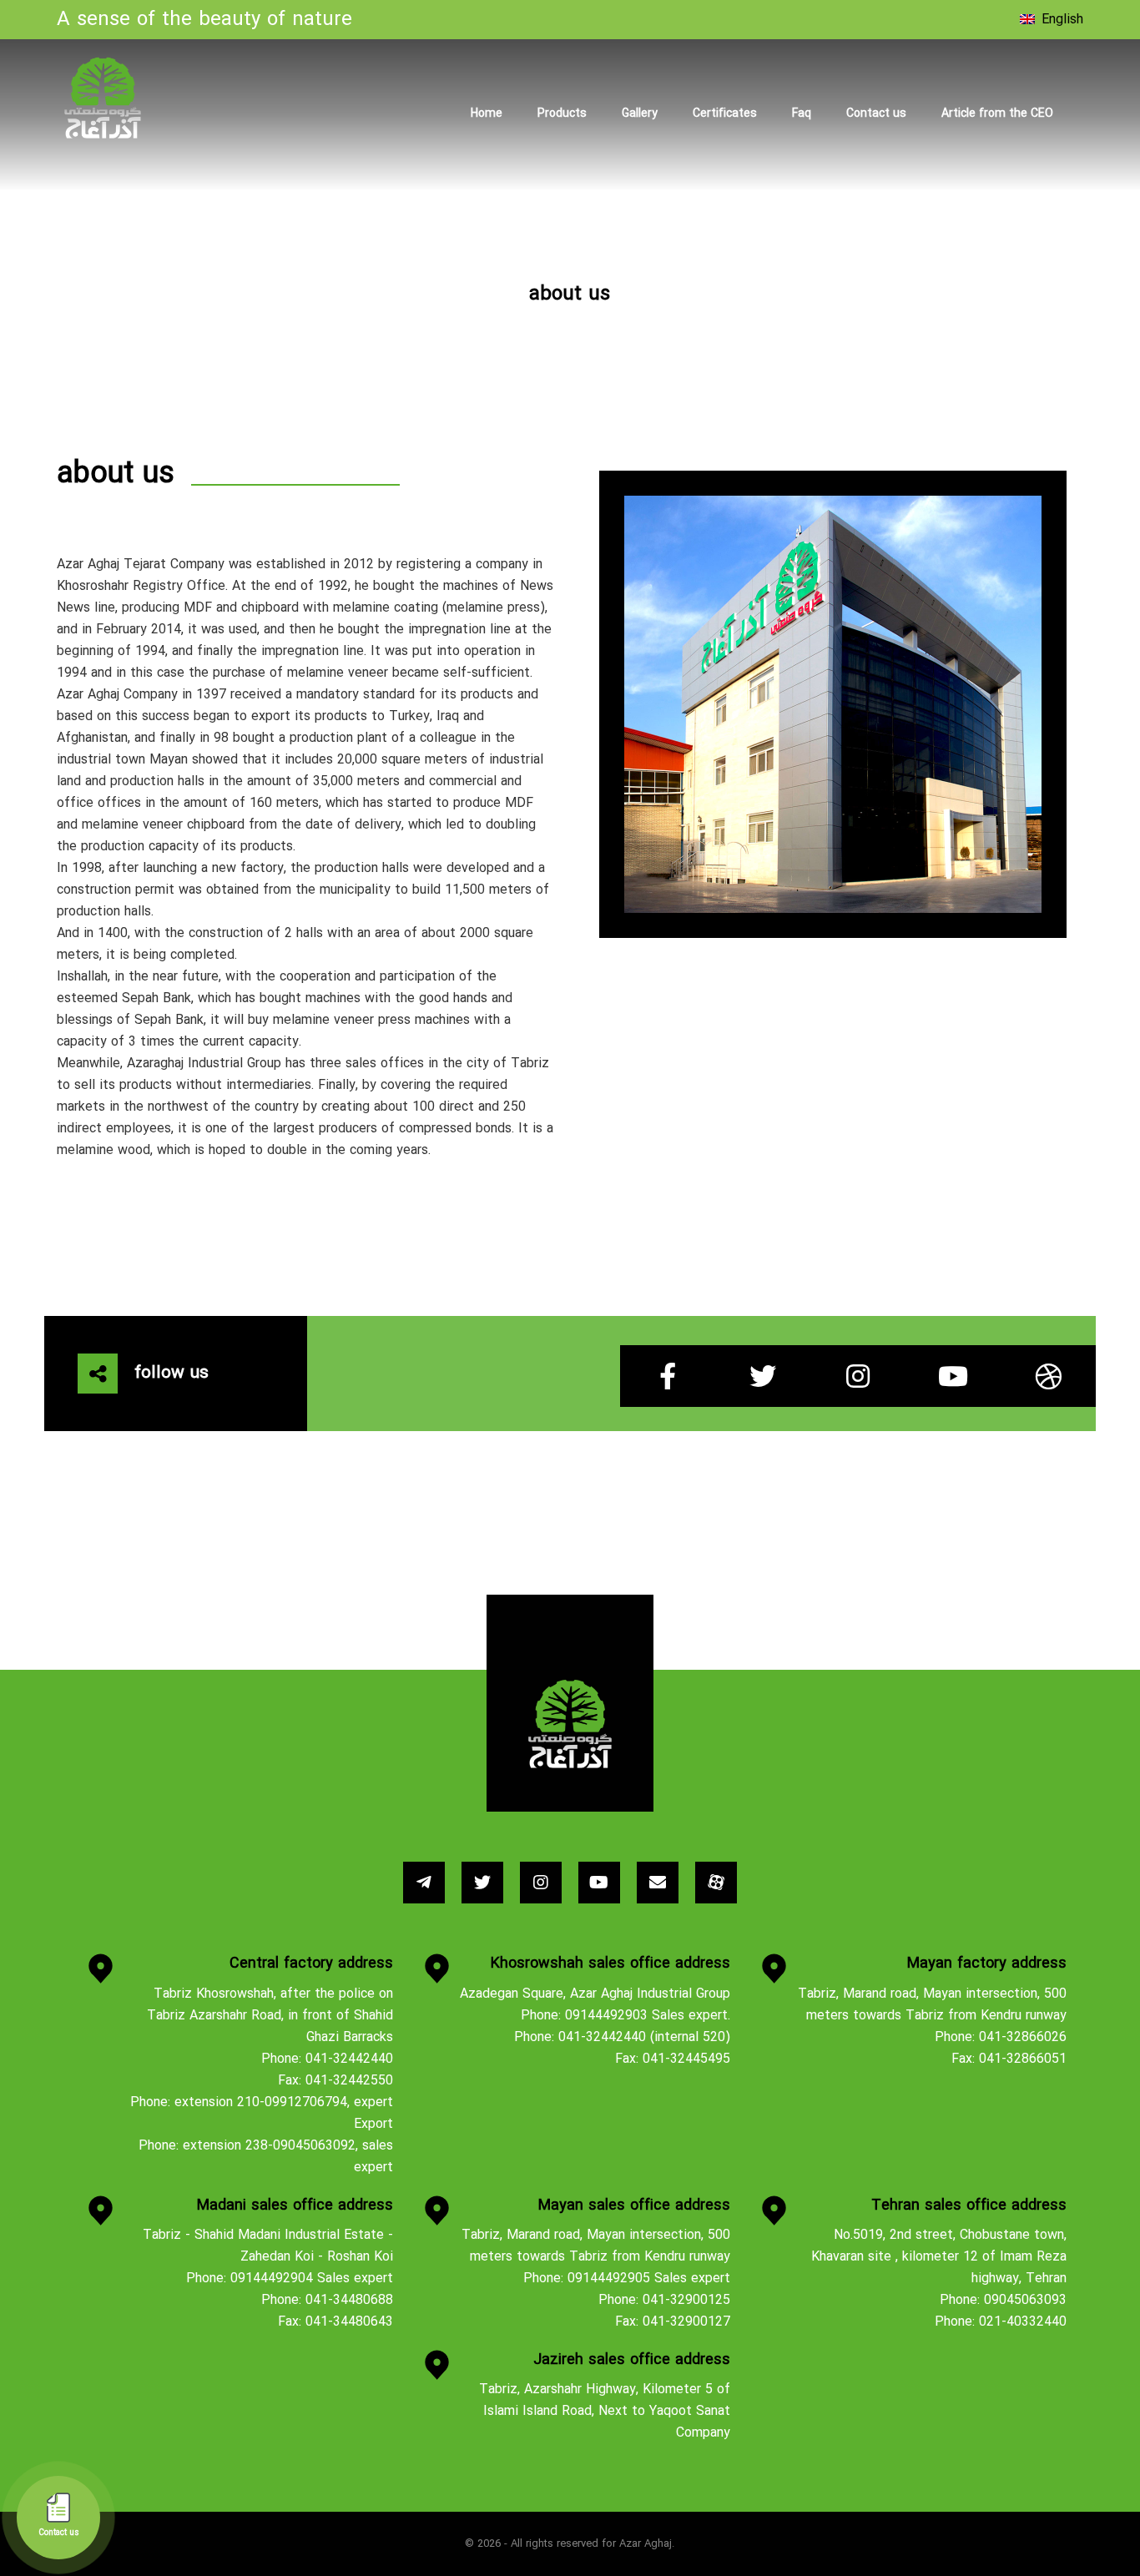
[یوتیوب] (599, 1883)
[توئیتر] (482, 1883)
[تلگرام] (424, 1883)
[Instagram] (858, 1376)
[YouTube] (953, 1376)
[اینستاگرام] (541, 1883)
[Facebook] (668, 1376)
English (1062, 20)
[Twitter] (763, 1376)
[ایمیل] (658, 1883)
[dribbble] (1048, 1376)
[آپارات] (716, 1883)
